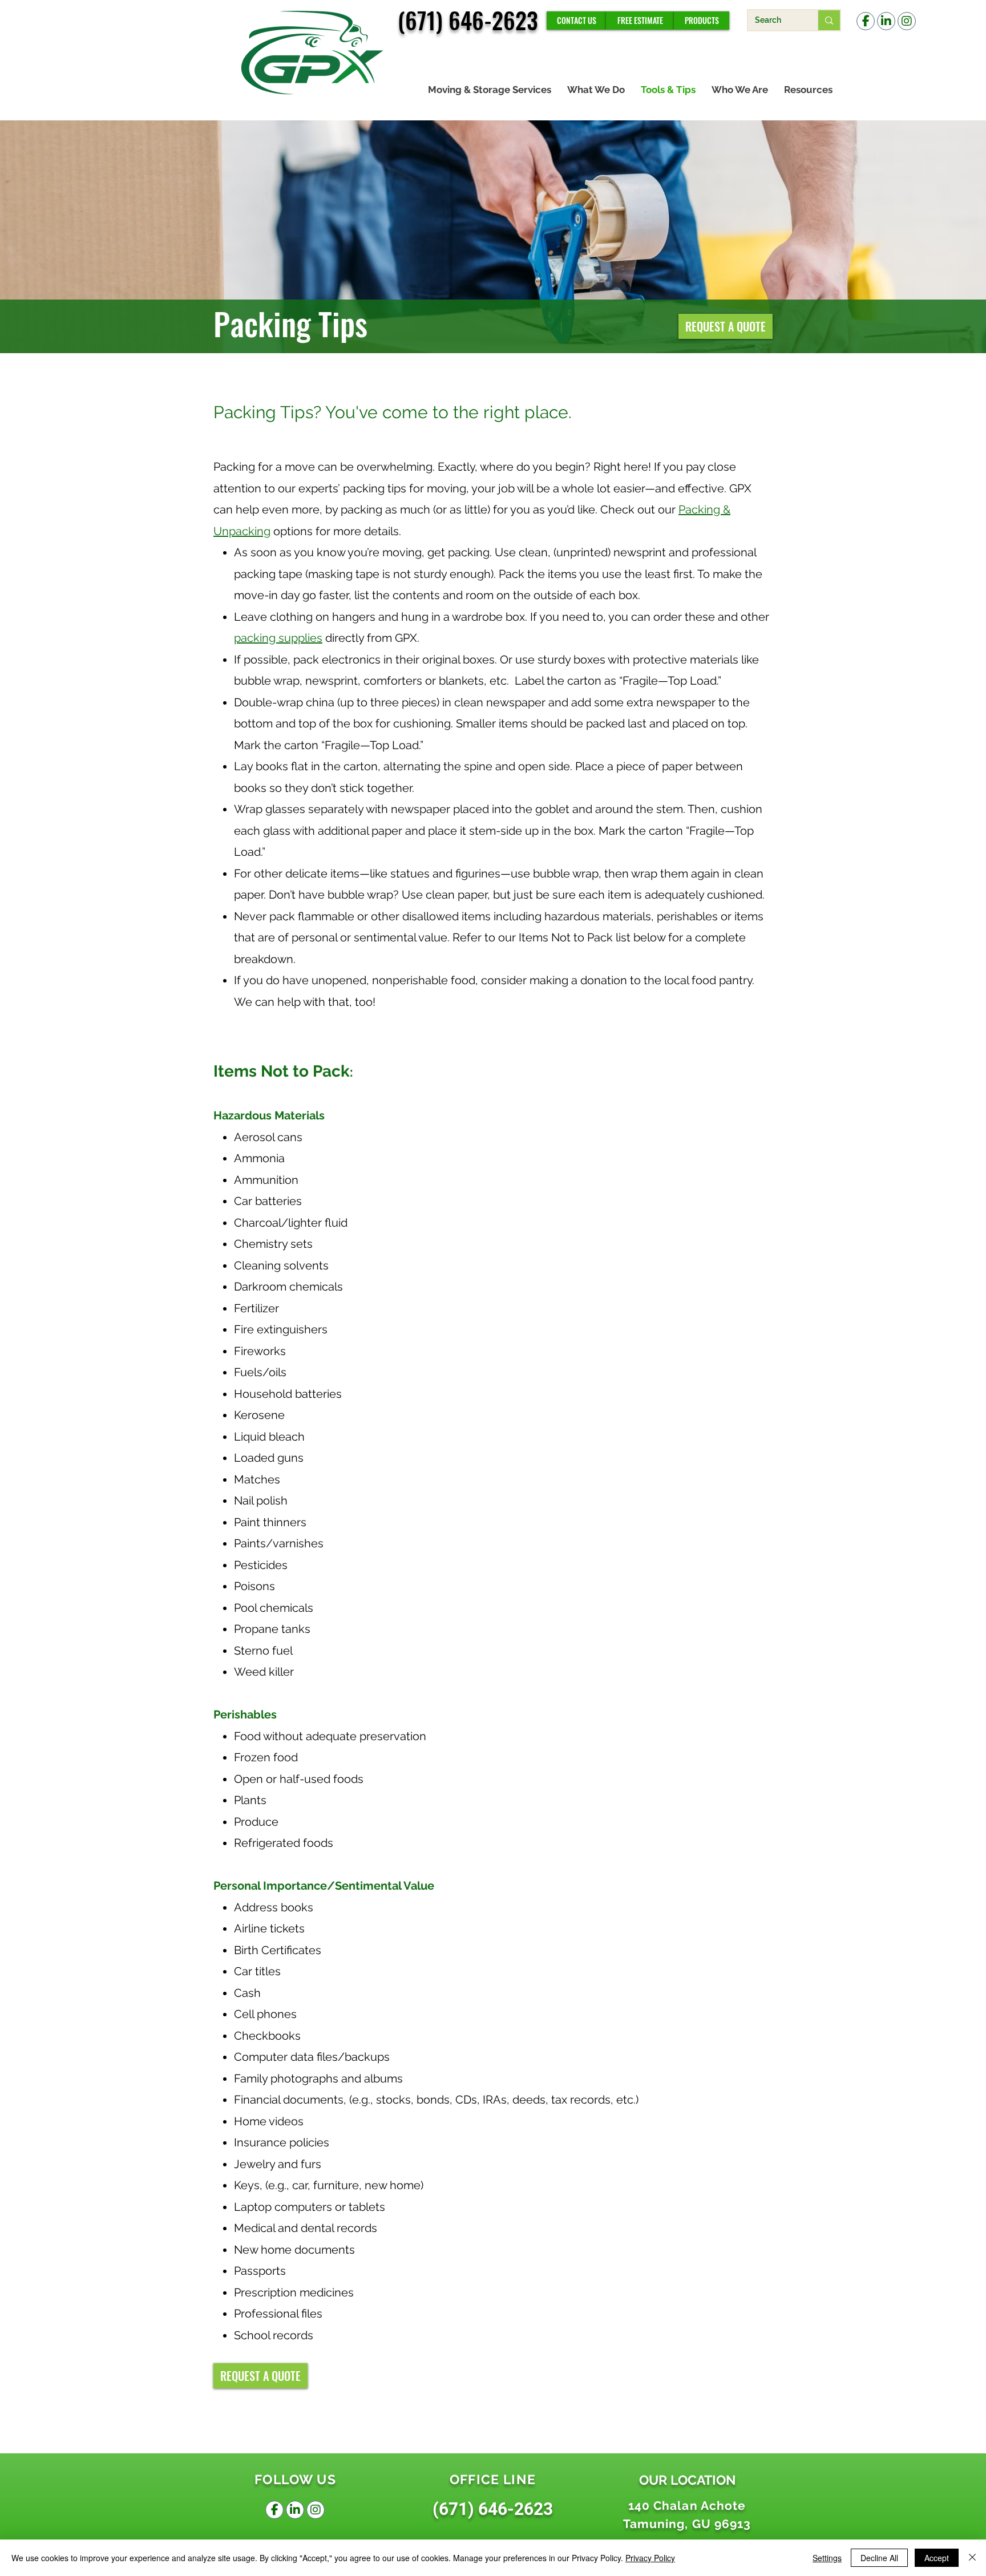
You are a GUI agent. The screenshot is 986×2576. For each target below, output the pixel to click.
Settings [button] (827, 2558)
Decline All (879, 2558)
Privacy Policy (650, 2558)
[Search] (829, 20)
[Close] (972, 2558)
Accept (937, 2558)
